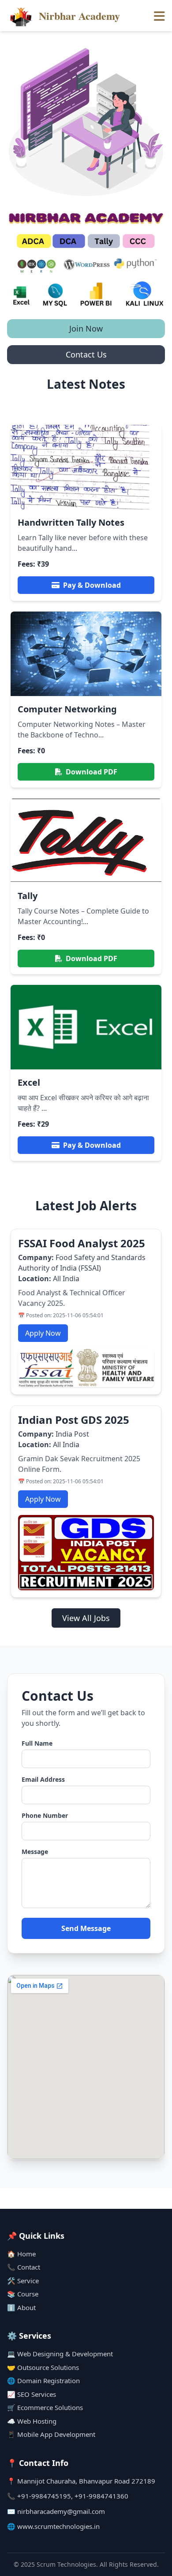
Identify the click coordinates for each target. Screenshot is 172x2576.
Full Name (37, 1743)
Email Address (43, 1779)
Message (35, 1852)
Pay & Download (92, 585)
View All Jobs (86, 1618)
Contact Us (86, 354)
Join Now (86, 328)
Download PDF (92, 772)
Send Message (86, 1928)
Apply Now (43, 1333)
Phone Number (45, 1815)
